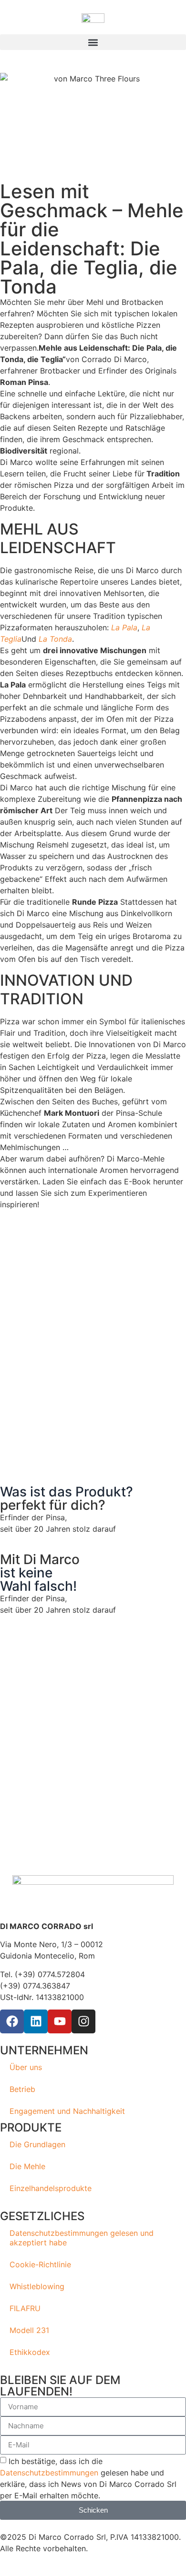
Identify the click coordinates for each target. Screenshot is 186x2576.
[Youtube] (60, 2021)
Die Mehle (27, 2166)
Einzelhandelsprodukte (51, 2188)
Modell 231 (29, 2330)
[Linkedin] (36, 2021)
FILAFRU (25, 2308)
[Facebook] (12, 2021)
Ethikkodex (30, 2352)
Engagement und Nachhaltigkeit (67, 2111)
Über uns (26, 2067)
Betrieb (22, 2089)
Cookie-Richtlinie (40, 2264)
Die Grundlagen (37, 2144)
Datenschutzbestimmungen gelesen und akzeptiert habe (82, 2238)
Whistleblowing (37, 2286)
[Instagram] (83, 2021)
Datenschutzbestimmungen (49, 2473)
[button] (93, 42)
